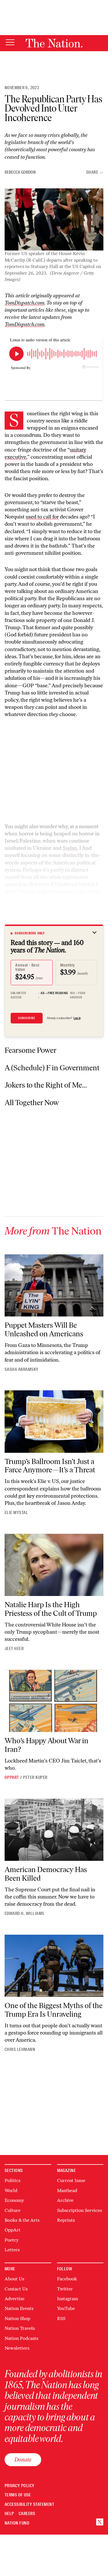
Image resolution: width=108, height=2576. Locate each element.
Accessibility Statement (29, 2505)
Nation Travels (20, 2328)
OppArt (12, 1777)
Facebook (67, 2279)
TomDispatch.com (24, 303)
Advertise (15, 2299)
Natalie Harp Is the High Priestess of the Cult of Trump (51, 1609)
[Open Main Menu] (10, 43)
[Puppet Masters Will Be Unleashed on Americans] (54, 1285)
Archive (65, 2200)
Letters (12, 2250)
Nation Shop (17, 2318)
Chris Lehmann (20, 2049)
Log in (77, 1018)
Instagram (68, 2299)
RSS (61, 2318)
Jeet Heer (14, 1649)
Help (9, 2514)
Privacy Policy (20, 2486)
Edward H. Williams (24, 1913)
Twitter (65, 2289)
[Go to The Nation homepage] (54, 43)
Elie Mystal (16, 1513)
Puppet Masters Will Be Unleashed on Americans (44, 1329)
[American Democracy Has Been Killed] (54, 1830)
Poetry (12, 2240)
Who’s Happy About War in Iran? (47, 1745)
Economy (14, 2200)
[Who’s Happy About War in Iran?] (54, 1701)
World (11, 2191)
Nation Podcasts (21, 2338)
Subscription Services (79, 2210)
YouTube (66, 2308)
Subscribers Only (30, 933)
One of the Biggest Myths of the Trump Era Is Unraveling (54, 2010)
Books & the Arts (22, 2220)
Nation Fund (17, 2523)
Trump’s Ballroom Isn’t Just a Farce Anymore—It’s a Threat (50, 1466)
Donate (23, 2460)
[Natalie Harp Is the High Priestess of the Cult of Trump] (54, 1565)
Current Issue (71, 2180)
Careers (27, 2514)
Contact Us (16, 2289)
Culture (13, 2210)
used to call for (42, 517)
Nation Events (19, 2308)
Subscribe (27, 1018)
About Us (14, 2279)
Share (92, 172)
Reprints (66, 2220)
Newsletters (17, 2348)
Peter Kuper (35, 1777)
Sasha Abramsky (22, 1369)
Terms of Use (18, 2495)
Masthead (67, 2191)
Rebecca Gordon (20, 172)
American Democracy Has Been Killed (46, 1874)
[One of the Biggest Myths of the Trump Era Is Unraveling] (54, 1966)
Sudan (70, 848)
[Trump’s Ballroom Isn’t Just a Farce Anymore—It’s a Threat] (54, 1421)
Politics (13, 2180)
